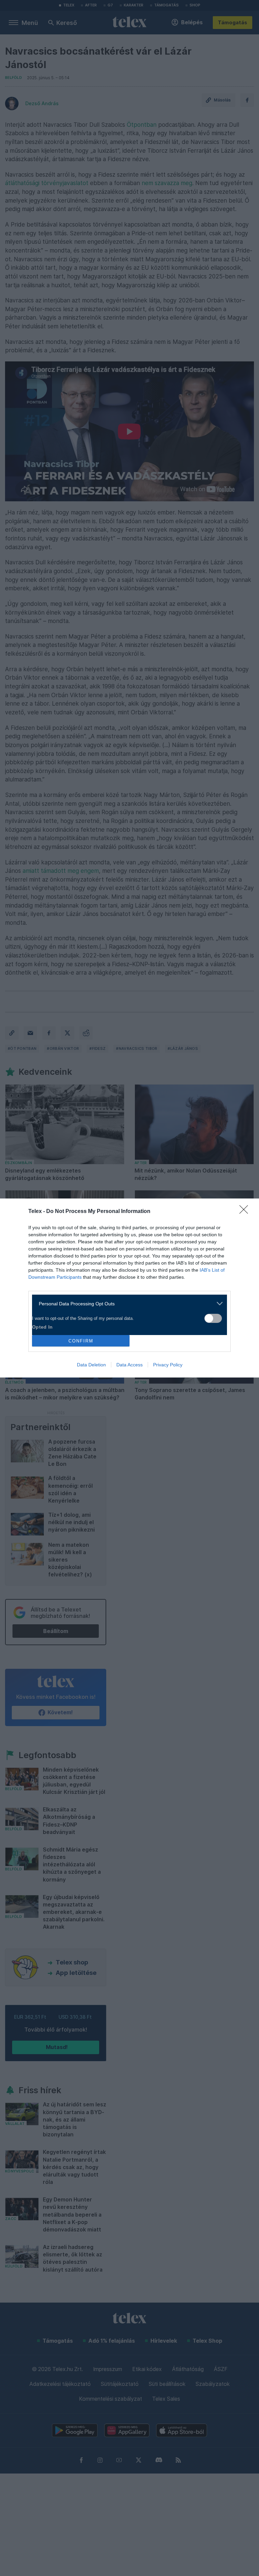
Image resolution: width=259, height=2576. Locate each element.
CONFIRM (81, 1341)
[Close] (246, 1212)
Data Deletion (91, 1365)
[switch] (213, 1318)
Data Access (129, 1365)
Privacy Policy (168, 1365)
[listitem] (127, 1304)
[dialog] (129, 1288)
